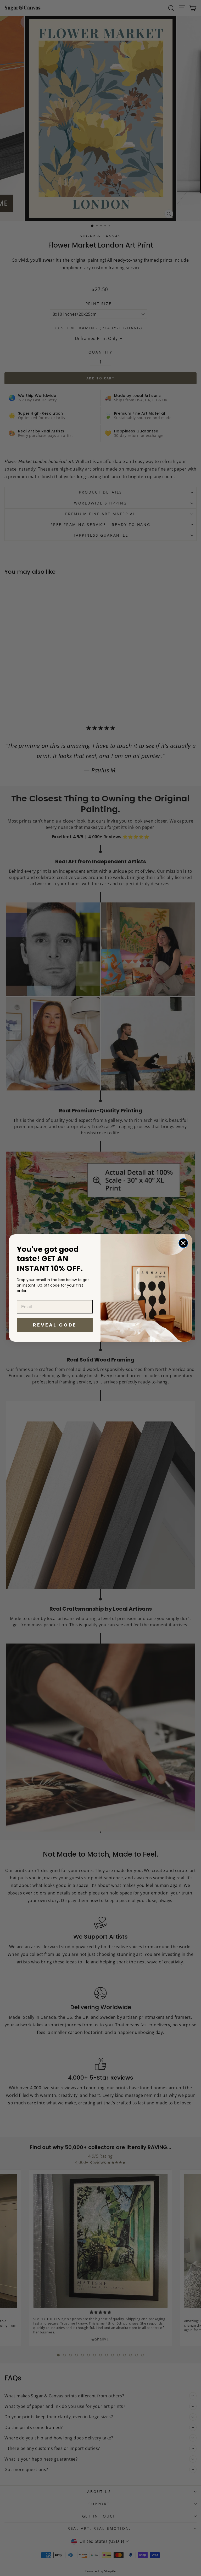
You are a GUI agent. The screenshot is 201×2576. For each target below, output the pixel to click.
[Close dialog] (183, 1243)
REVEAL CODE (55, 1325)
